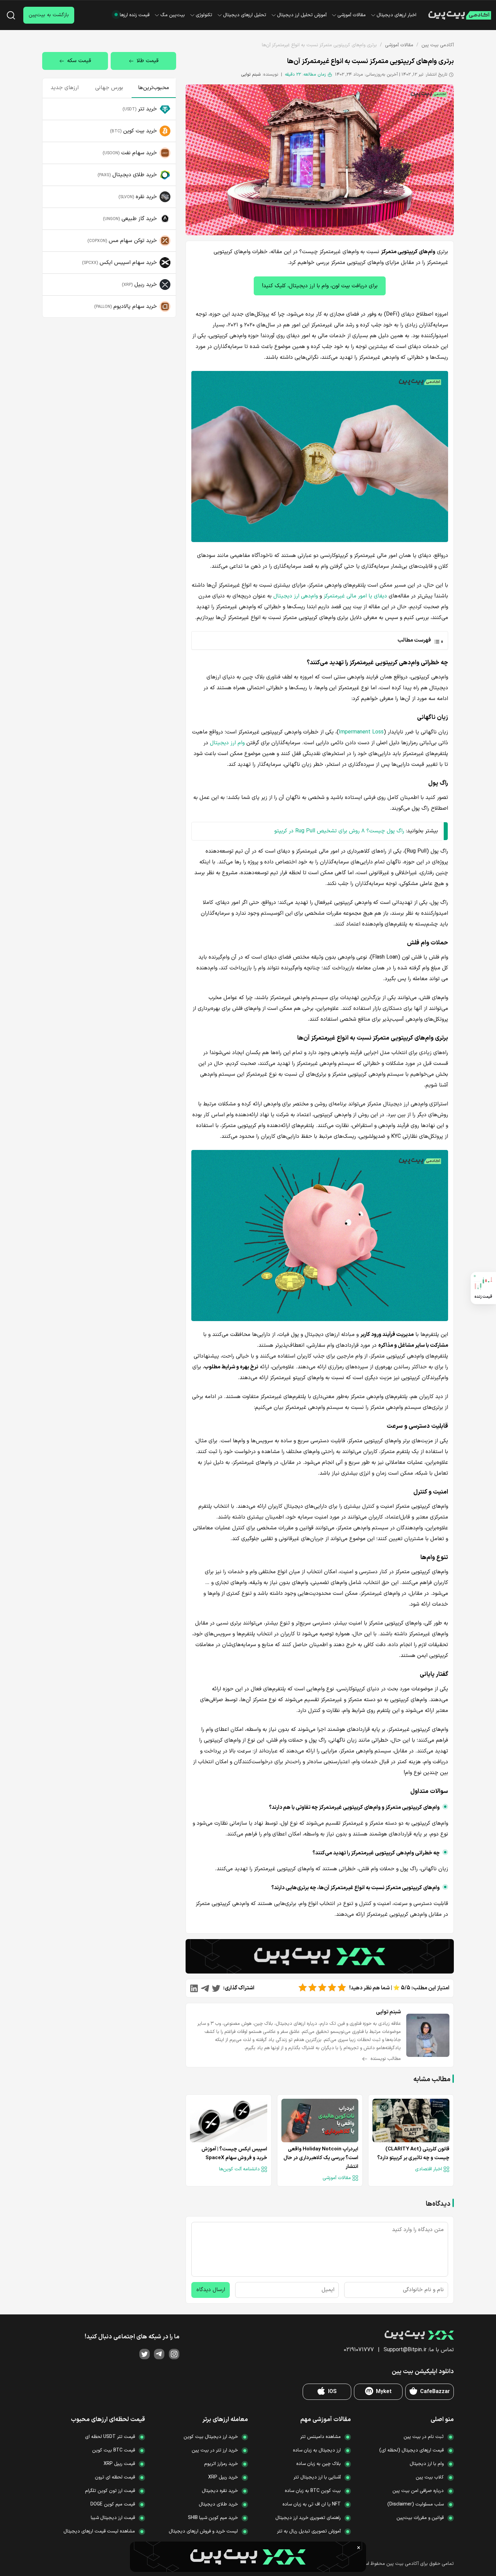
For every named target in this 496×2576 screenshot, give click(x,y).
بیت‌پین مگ (173, 15)
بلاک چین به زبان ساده (319, 2464)
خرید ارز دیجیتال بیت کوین (211, 2437)
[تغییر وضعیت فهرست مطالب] (319, 640)
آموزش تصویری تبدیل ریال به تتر (309, 2531)
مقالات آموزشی (352, 15)
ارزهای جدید (65, 88)
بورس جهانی (109, 88)
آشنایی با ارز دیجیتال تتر (317, 2477)
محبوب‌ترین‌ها (154, 88)
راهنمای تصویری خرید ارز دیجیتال (308, 2518)
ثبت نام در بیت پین (424, 2437)
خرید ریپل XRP (223, 2477)
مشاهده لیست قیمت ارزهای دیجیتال (99, 2531)
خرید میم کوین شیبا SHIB (213, 2518)
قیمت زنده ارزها (135, 15)
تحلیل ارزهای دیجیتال (245, 15)
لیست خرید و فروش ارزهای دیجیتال (203, 2531)
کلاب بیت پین (430, 2477)
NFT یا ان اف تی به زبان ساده (312, 2504)
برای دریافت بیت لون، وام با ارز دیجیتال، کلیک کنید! (320, 286)
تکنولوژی (204, 15)
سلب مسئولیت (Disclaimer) (416, 2504)
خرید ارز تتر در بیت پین (215, 2450)
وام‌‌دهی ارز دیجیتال (296, 596)
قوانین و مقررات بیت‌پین (420, 2518)
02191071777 (359, 2350)
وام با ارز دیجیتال (427, 2464)
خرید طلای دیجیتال (218, 2504)
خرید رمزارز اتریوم (221, 2464)
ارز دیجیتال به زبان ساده (317, 2450)
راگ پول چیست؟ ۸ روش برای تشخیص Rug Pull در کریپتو (339, 831)
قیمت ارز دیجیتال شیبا (113, 2518)
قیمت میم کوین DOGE (113, 2504)
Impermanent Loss (361, 732)
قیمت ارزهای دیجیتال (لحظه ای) (411, 2450)
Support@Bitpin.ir (405, 2350)
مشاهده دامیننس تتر (321, 2437)
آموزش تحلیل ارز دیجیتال (302, 15)
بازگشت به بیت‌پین (49, 15)
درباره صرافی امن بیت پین (418, 2491)
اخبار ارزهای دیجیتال (396, 15)
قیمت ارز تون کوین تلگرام (110, 2491)
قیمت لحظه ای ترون (115, 2477)
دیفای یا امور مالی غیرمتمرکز (355, 596)
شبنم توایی (251, 75)
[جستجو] (11, 15)
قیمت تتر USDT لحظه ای (110, 2437)
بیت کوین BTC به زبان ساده (313, 2491)
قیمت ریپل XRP (119, 2464)
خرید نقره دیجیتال (220, 2491)
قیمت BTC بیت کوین (114, 2450)
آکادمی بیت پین (438, 45)
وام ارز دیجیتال (227, 743)
